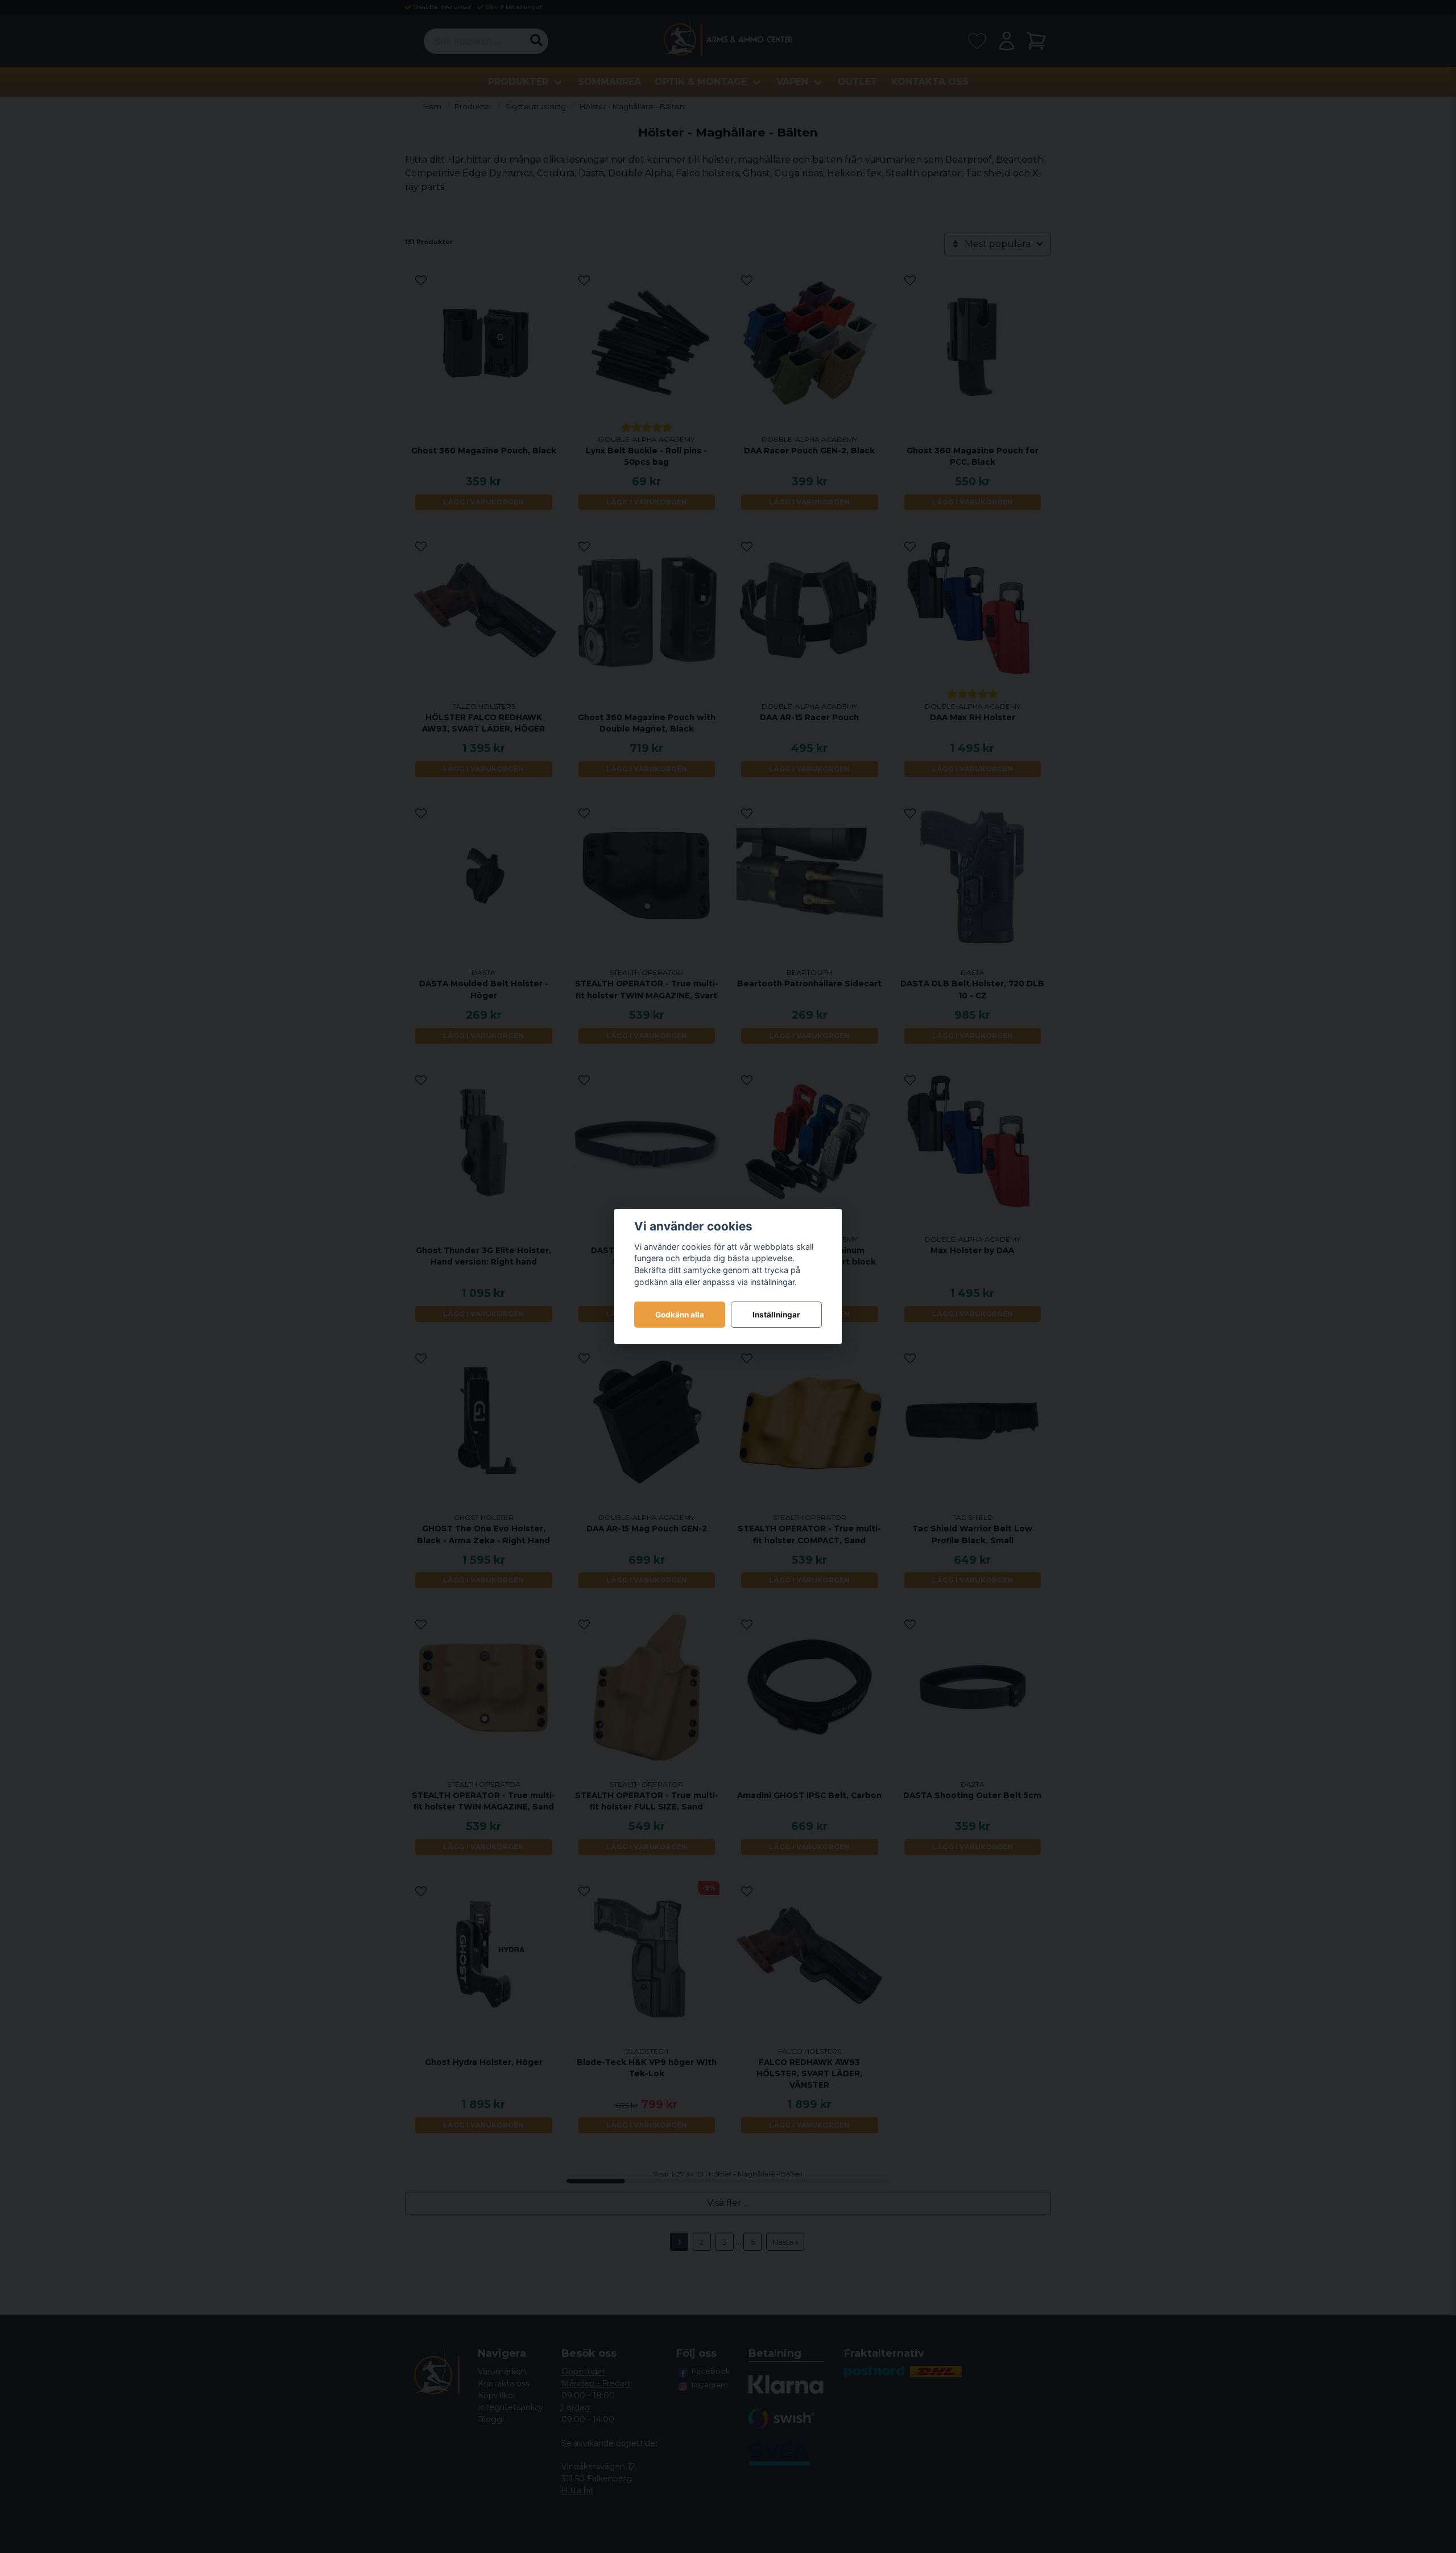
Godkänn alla (680, 1315)
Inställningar (776, 1315)
